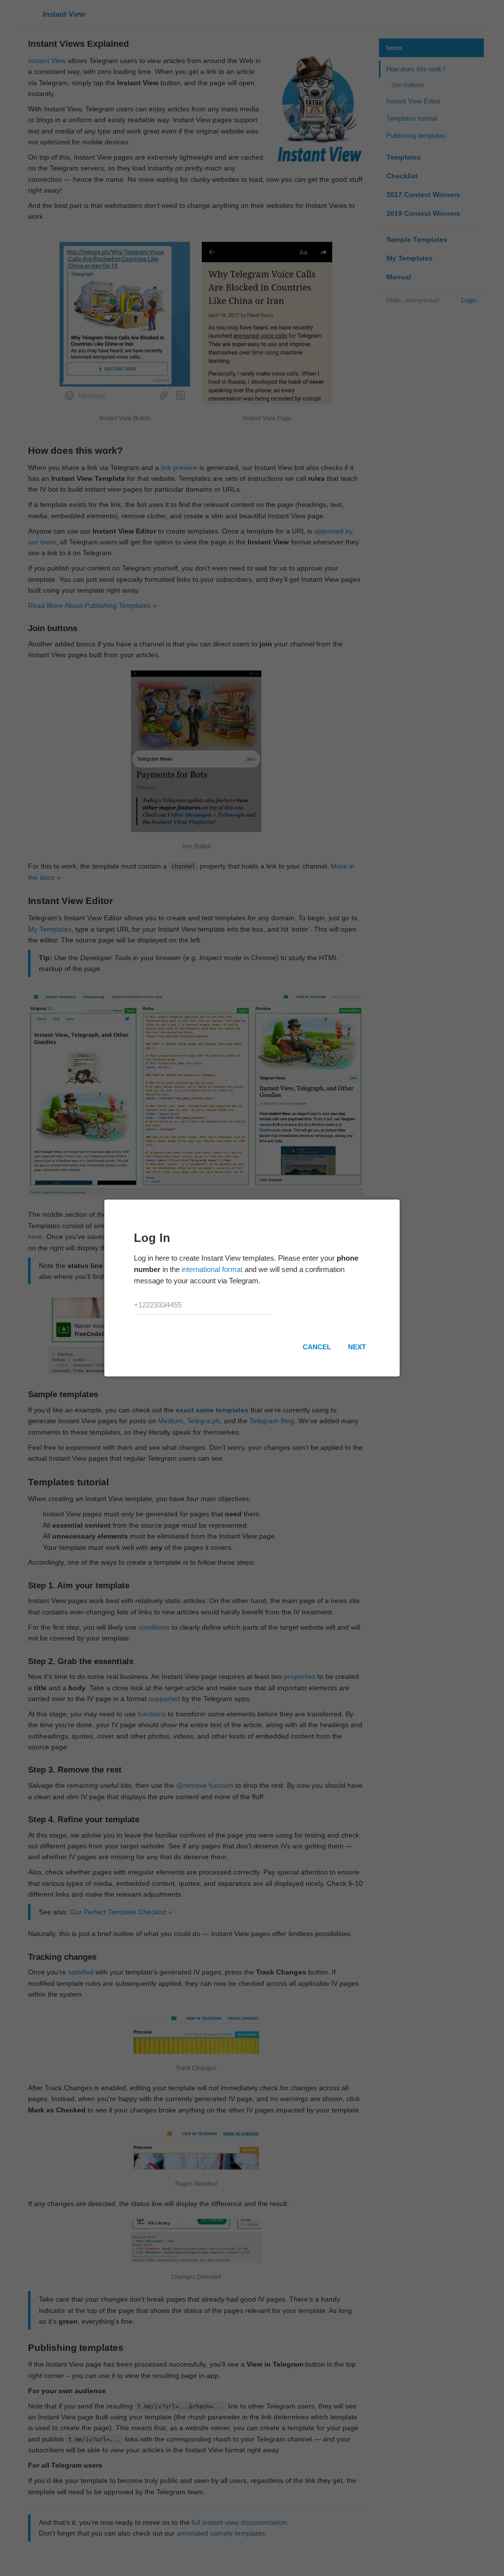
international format (212, 1269)
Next (357, 1347)
